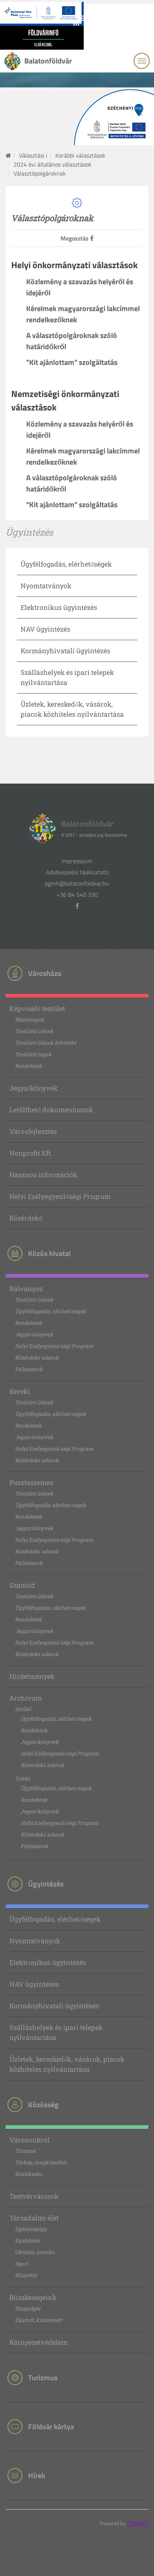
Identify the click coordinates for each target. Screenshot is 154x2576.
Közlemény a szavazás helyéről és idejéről (80, 287)
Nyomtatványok (46, 586)
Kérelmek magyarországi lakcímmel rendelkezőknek (83, 314)
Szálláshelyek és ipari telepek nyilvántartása (56, 2032)
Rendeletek (28, 1066)
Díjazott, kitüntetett (38, 2320)
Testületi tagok (33, 1054)
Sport (21, 2264)
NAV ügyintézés (45, 629)
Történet (25, 2151)
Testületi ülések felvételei (46, 1043)
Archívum (26, 1698)
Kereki (20, 1391)
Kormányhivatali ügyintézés (65, 651)
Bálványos (26, 1289)
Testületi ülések (34, 1031)
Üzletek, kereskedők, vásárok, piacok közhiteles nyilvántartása (67, 2064)
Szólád (23, 1709)
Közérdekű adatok (37, 1357)
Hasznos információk (43, 1175)
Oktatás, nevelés (35, 2252)
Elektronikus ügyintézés (59, 607)
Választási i (33, 155)
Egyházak (27, 2240)
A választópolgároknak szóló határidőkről (72, 341)
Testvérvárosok (34, 2196)
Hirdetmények (32, 1676)
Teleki (22, 1778)
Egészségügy (31, 2229)
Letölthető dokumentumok (51, 1110)
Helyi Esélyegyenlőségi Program (60, 1196)
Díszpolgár (28, 2308)
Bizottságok (30, 1019)
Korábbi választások (80, 155)
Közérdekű (26, 1218)
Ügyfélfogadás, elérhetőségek (66, 564)
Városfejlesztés (33, 1131)
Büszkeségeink (33, 2297)
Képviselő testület (37, 1008)
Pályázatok (29, 1369)
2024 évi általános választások (53, 164)
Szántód (22, 1585)
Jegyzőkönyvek (33, 1088)
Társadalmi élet (34, 2218)
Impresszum (77, 861)
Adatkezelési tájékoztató (77, 872)
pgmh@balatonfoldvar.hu (77, 883)
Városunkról (30, 2140)
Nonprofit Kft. (31, 1153)
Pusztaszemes (31, 1482)
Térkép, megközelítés (41, 2162)
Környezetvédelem (38, 2342)
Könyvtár (26, 2275)
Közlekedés (29, 2174)
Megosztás (75, 238)
